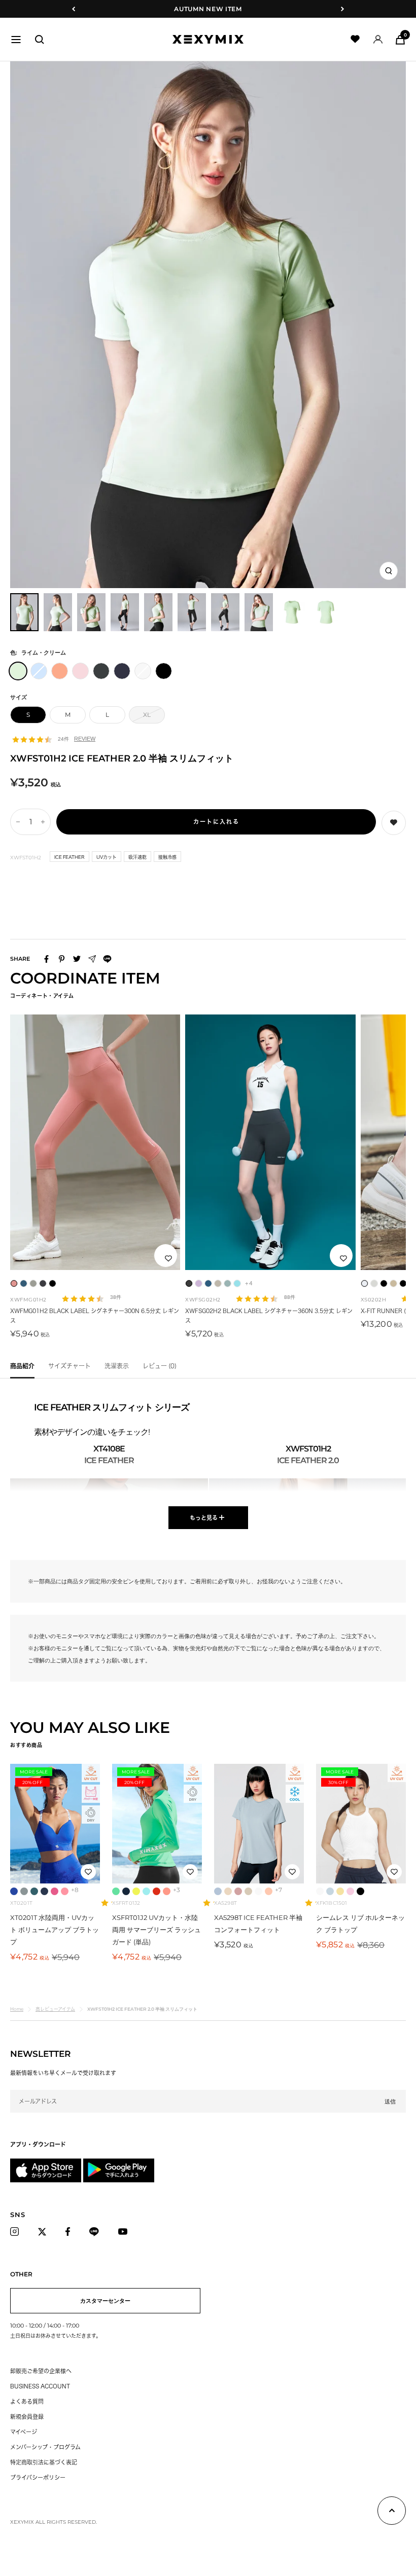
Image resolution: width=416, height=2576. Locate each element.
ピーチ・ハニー (269, 1891)
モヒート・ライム (136, 1891)
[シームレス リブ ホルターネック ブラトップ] (361, 1824)
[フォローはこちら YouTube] (126, 2232)
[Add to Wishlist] (394, 823)
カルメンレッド (157, 1891)
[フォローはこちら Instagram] (17, 2232)
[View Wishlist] (355, 39)
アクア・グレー (24, 1891)
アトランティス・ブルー (34, 1891)
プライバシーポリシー (38, 2477)
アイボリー (258, 1891)
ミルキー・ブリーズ (248, 1891)
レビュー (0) (160, 1366)
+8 (75, 1890)
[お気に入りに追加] (168, 1258)
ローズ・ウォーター (350, 1891)
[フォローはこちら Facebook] (71, 2232)
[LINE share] (107, 959)
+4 (249, 1283)
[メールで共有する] (92, 959)
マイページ (24, 2432)
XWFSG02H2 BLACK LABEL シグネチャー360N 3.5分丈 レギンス (269, 1316)
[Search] (40, 40)
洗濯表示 (117, 1366)
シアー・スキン (228, 1891)
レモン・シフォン (340, 1891)
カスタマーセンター (105, 2301)
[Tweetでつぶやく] (77, 959)
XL (147, 715)
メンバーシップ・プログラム (45, 2447)
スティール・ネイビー (126, 1891)
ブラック (360, 1891)
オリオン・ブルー (44, 1891)
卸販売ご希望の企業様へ (41, 2371)
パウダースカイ (330, 1891)
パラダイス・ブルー (146, 1891)
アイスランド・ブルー (218, 1891)
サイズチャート (70, 1366)
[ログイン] (378, 39)
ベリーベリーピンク (55, 1891)
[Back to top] (392, 2513)
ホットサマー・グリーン (116, 1891)
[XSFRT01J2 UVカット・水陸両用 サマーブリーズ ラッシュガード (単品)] (157, 1824)
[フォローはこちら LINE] (97, 2232)
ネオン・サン (167, 1891)
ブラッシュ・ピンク (238, 1891)
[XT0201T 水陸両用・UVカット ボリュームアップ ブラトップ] (55, 1824)
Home (17, 2009)
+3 (177, 1890)
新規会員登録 (27, 2417)
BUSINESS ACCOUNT (40, 2386)
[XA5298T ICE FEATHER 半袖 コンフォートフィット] (259, 1824)
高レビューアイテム (55, 2009)
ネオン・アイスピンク (65, 1891)
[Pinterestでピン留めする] (62, 959)
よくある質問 (27, 2401)
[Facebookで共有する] (46, 959)
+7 (279, 1890)
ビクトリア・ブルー (14, 1891)
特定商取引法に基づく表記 (44, 2462)
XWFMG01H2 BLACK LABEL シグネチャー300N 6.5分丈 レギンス (95, 1316)
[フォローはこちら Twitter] (45, 2232)
